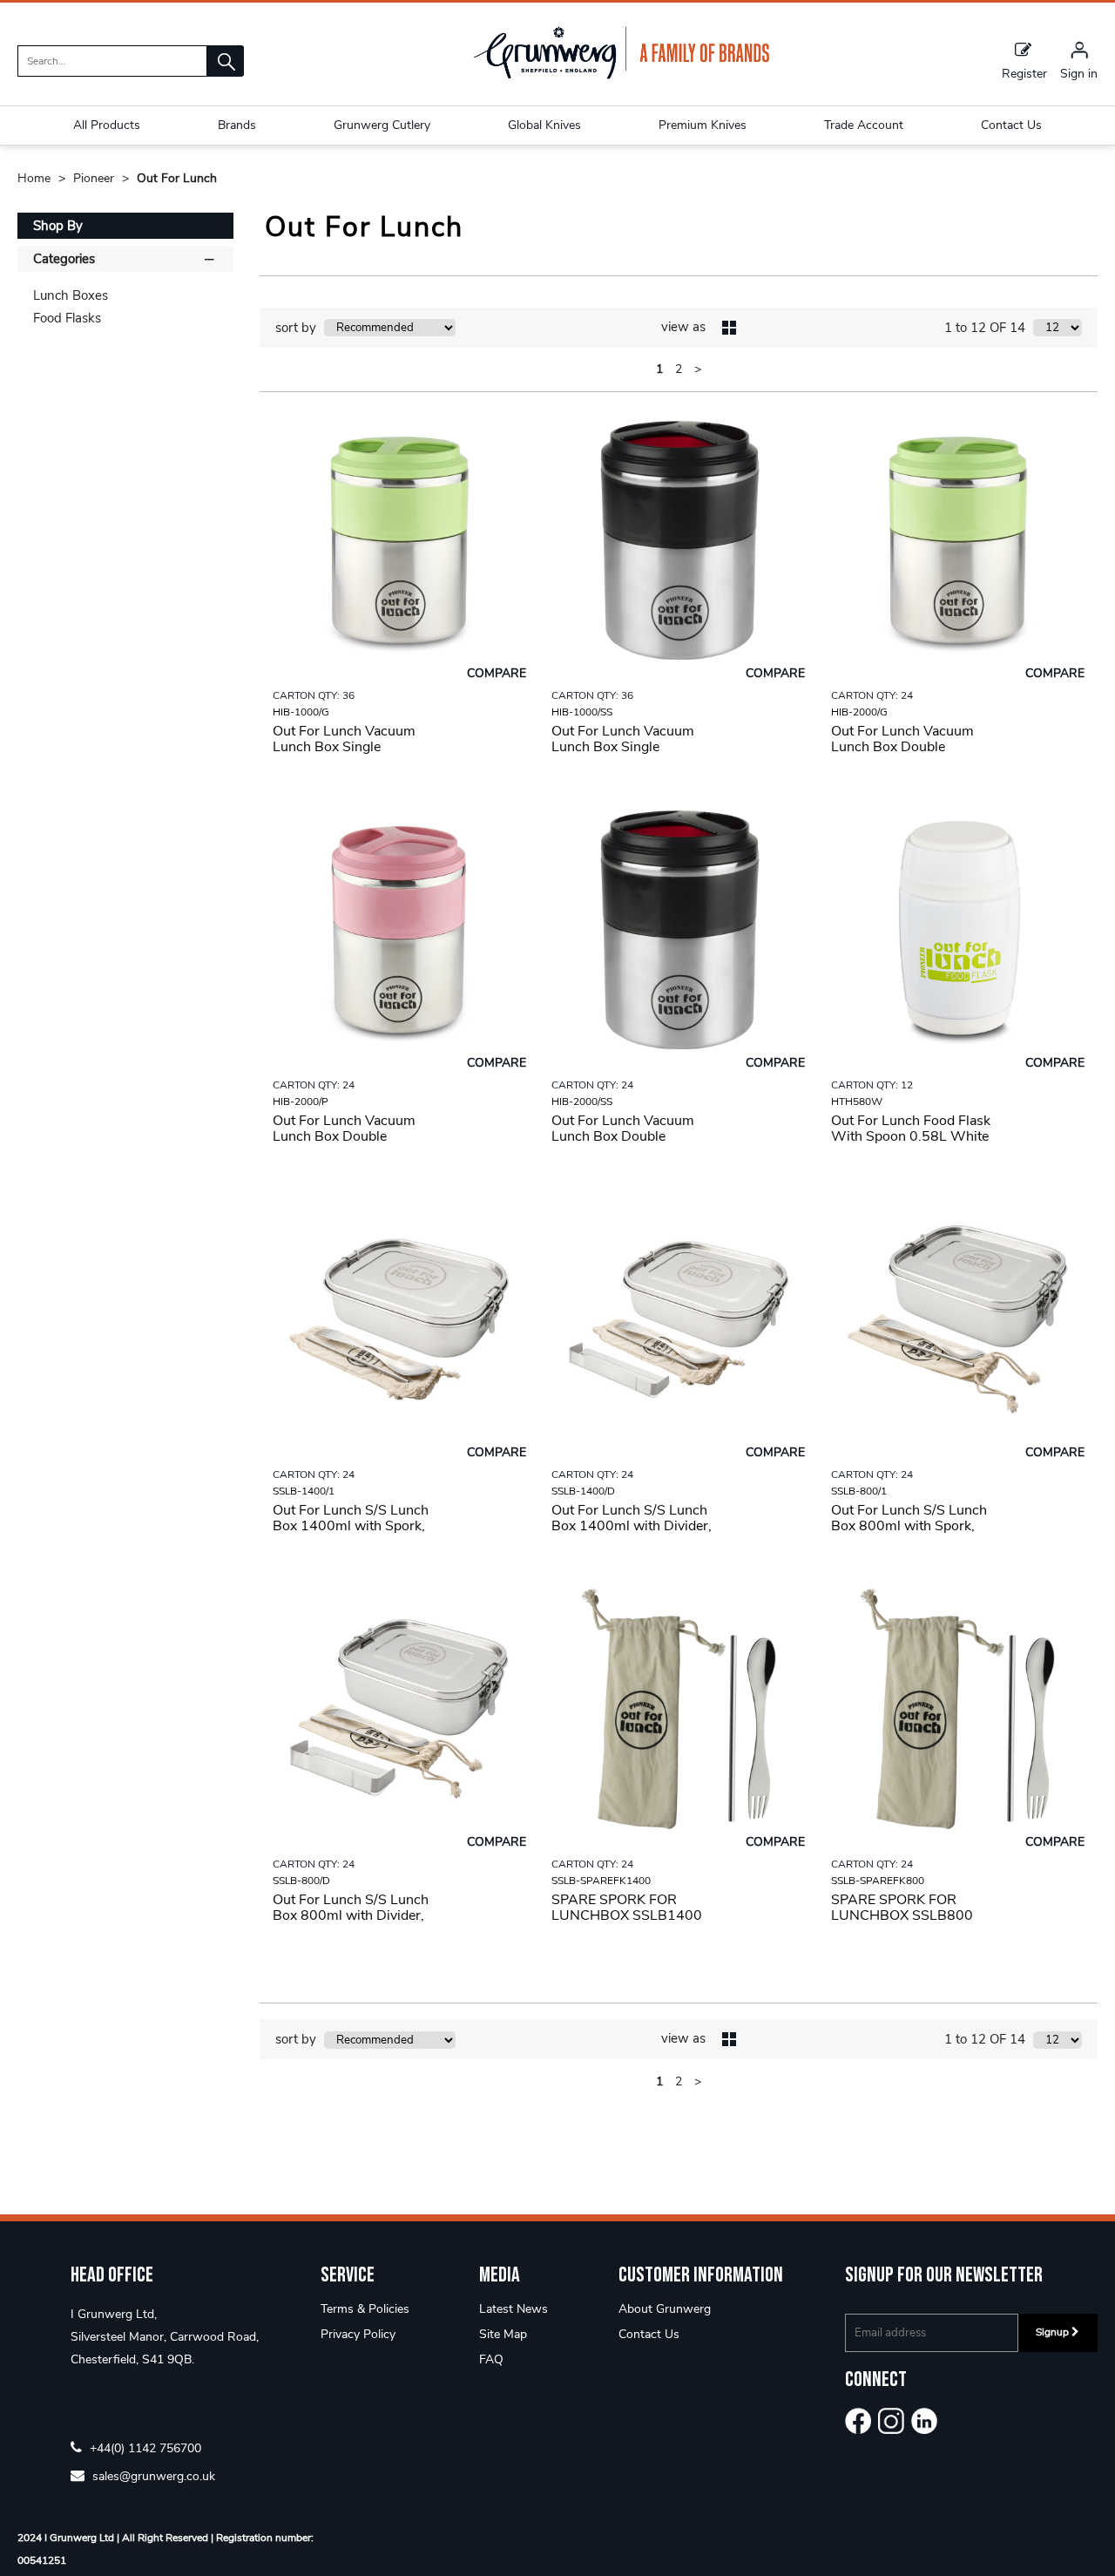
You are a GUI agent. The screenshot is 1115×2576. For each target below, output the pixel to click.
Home (36, 178)
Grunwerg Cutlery (382, 125)
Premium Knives (703, 125)
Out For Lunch (177, 178)
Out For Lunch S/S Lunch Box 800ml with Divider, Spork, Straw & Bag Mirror (354, 1915)
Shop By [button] (58, 226)
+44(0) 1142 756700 (144, 2447)
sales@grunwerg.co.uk (152, 2475)
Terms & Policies (365, 2309)
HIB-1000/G (301, 712)
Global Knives (544, 125)
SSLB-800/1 (859, 1491)
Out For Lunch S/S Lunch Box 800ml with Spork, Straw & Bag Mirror (909, 1526)
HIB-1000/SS (582, 712)
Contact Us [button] (1011, 125)
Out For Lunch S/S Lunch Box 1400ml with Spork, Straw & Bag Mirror (351, 1526)
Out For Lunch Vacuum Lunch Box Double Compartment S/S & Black (632, 1136)
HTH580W (857, 1102)
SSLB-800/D (301, 1881)
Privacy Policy (358, 2334)
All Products (107, 125)
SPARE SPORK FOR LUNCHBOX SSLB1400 (627, 1908)
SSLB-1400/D (583, 1491)
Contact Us (649, 2334)
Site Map (503, 2334)
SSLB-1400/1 (304, 1491)
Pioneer (95, 178)
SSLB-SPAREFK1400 (601, 1881)
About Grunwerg (665, 2309)
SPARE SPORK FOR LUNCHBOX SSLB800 (902, 1908)
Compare (497, 673)
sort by (296, 328)
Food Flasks (67, 318)
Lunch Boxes (71, 295)
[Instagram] (891, 2421)
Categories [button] (64, 259)
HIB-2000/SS (582, 1102)
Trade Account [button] (864, 125)
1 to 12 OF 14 (985, 328)
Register (1024, 73)
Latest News (514, 2309)
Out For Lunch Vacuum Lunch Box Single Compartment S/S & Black (632, 747)
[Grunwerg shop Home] (621, 75)
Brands (237, 125)
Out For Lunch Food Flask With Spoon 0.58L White (911, 1129)
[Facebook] (858, 2421)
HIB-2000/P (301, 1102)
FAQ (491, 2359)
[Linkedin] (924, 2421)
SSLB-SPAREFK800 (878, 1881)
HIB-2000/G (859, 712)
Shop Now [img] (399, 791)
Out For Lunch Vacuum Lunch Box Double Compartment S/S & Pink (350, 1136)
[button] (226, 61)
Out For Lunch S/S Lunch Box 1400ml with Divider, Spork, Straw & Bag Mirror (633, 1526)
